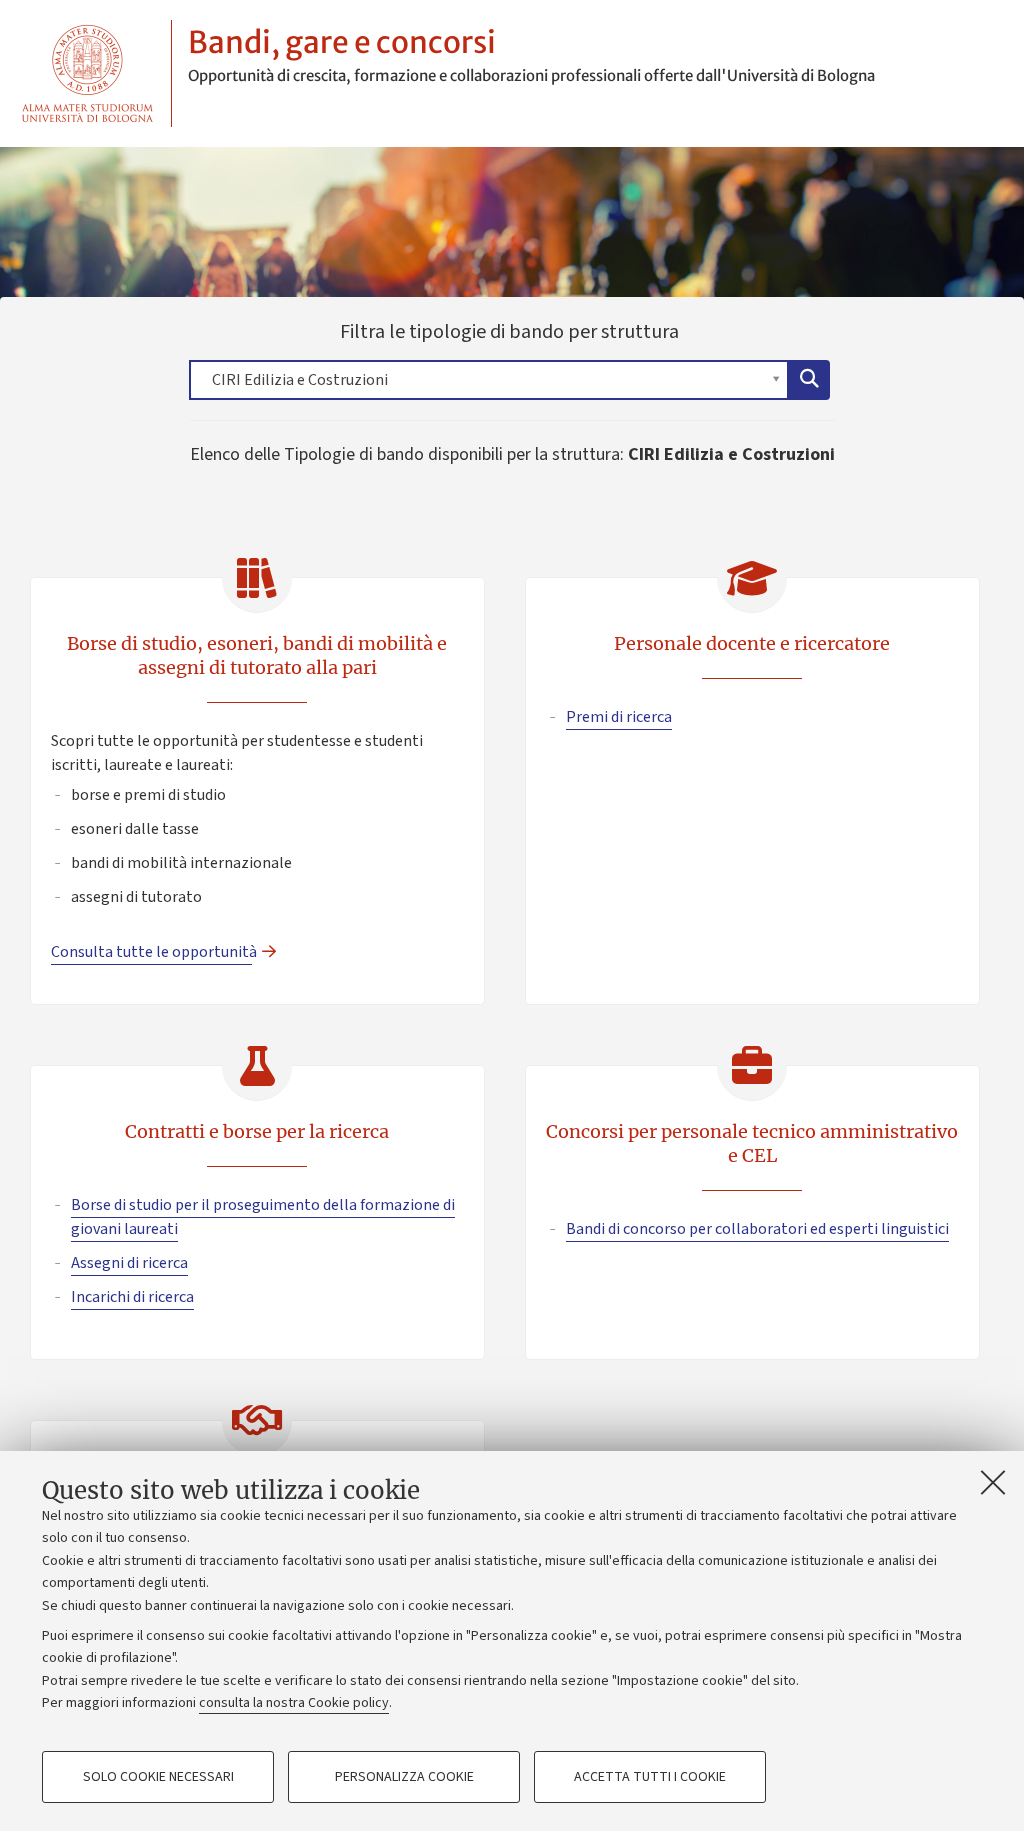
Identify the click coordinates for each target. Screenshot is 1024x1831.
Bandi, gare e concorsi (342, 42)
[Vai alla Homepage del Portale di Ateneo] (87, 73)
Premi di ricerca (619, 717)
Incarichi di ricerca (132, 1297)
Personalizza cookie (404, 1777)
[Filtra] (809, 380)
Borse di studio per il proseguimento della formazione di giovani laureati (263, 1217)
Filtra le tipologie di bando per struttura (444, 359)
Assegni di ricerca (129, 1263)
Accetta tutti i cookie (650, 1777)
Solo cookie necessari (158, 1777)
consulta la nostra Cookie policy (294, 1703)
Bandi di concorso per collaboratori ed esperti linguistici (757, 1229)
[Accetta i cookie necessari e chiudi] (993, 1482)
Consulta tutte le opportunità (151, 952)
